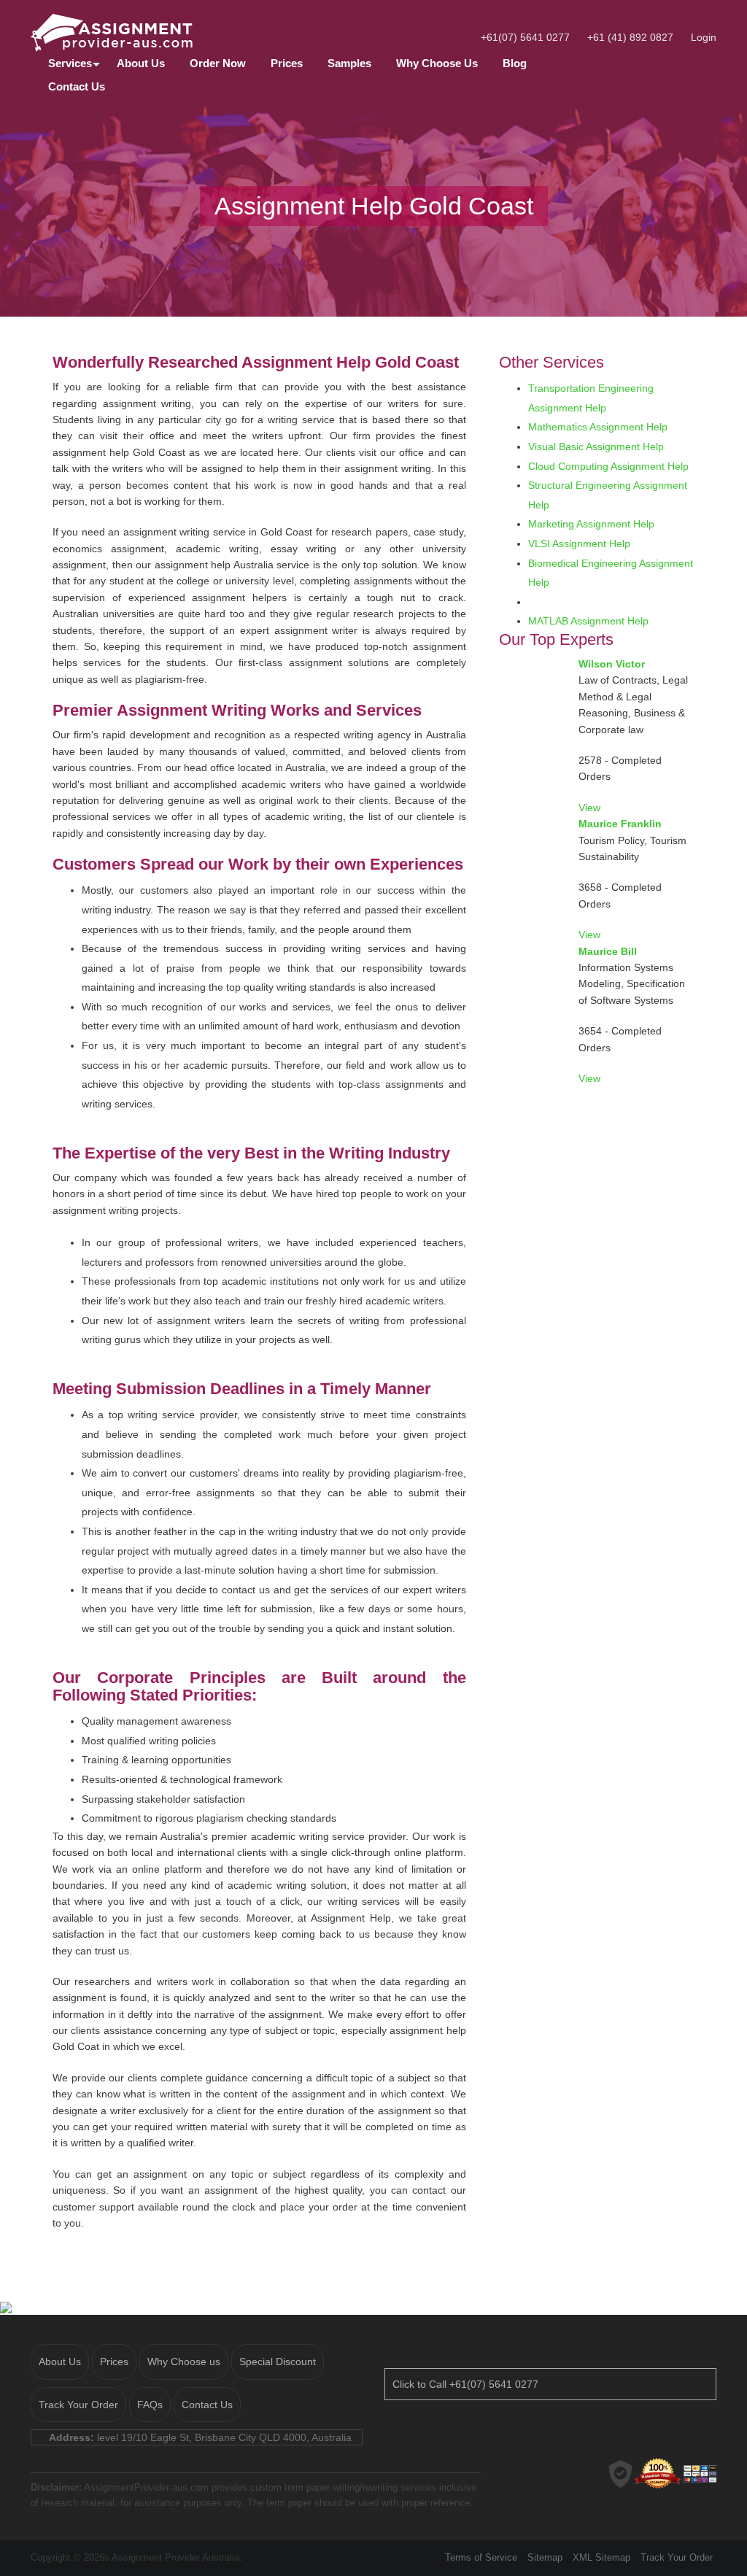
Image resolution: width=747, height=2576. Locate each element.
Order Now (218, 63)
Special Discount (278, 2362)
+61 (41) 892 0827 (630, 37)
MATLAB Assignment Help (588, 621)
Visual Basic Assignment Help (596, 446)
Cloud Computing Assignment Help (608, 466)
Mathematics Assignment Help (598, 427)
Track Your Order (78, 2405)
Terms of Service (481, 2557)
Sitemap (545, 2557)
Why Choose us (184, 2362)
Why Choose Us (437, 63)
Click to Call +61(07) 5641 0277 (465, 2384)
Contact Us (77, 86)
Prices (287, 63)
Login (704, 37)
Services (70, 63)
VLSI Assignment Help (579, 544)
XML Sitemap (601, 2557)
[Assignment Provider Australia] (138, 31)
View (589, 808)
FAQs (150, 2405)
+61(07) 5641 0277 (525, 37)
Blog (515, 63)
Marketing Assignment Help (591, 524)
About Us (141, 63)
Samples (349, 63)
